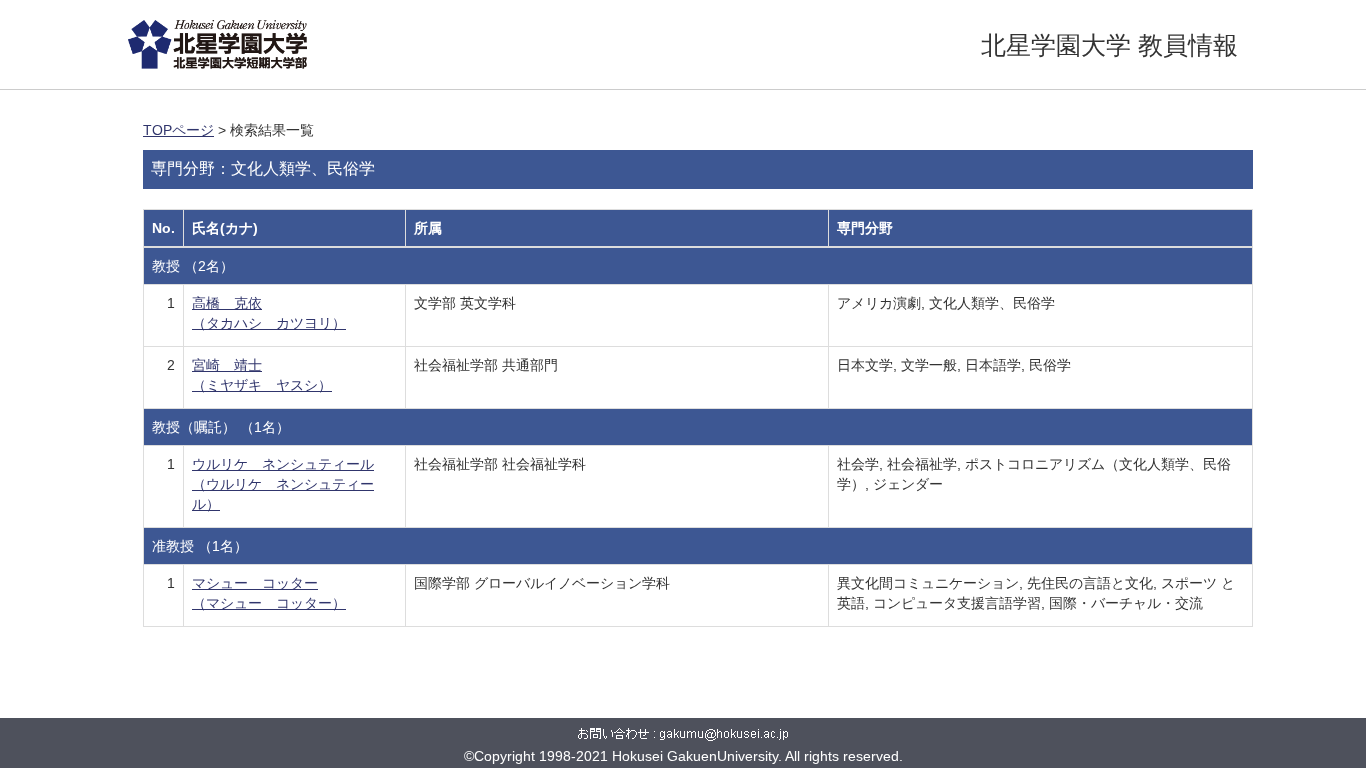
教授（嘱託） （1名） (221, 427)
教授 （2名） (193, 266)
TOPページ (178, 130)
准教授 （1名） (200, 546)
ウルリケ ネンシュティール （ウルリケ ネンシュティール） (283, 484)
